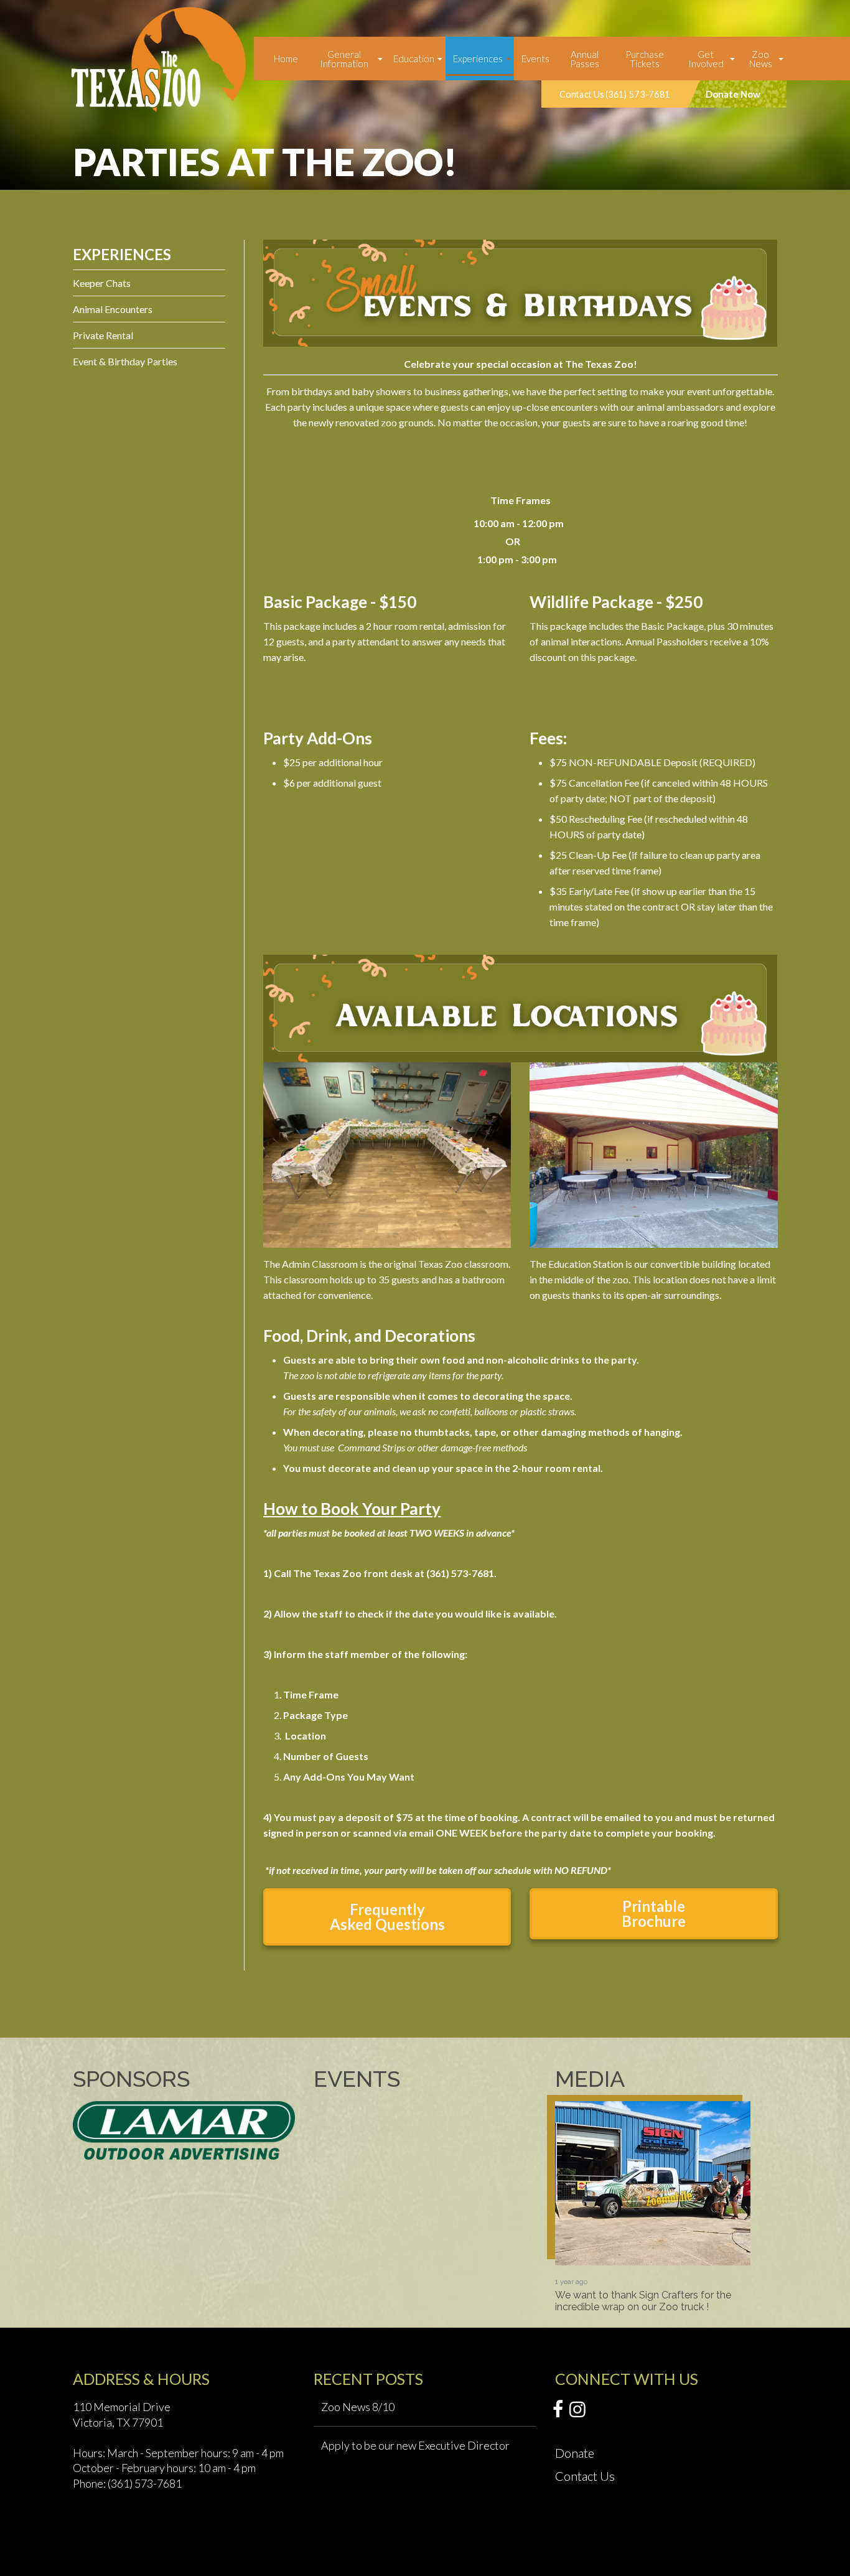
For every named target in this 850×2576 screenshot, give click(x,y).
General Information (344, 59)
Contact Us (585, 2476)
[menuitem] (286, 59)
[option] (653, 2207)
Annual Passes (585, 59)
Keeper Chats (102, 283)
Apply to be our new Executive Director (415, 2445)
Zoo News (761, 59)
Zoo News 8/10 (358, 2407)
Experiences (478, 59)
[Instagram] (577, 2410)
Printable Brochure (654, 1913)
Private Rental (103, 335)
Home (286, 59)
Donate (575, 2453)
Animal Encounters (113, 309)
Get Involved (706, 59)
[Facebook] (558, 2410)
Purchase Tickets (645, 59)
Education (414, 59)
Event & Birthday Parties (125, 361)
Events (535, 59)
